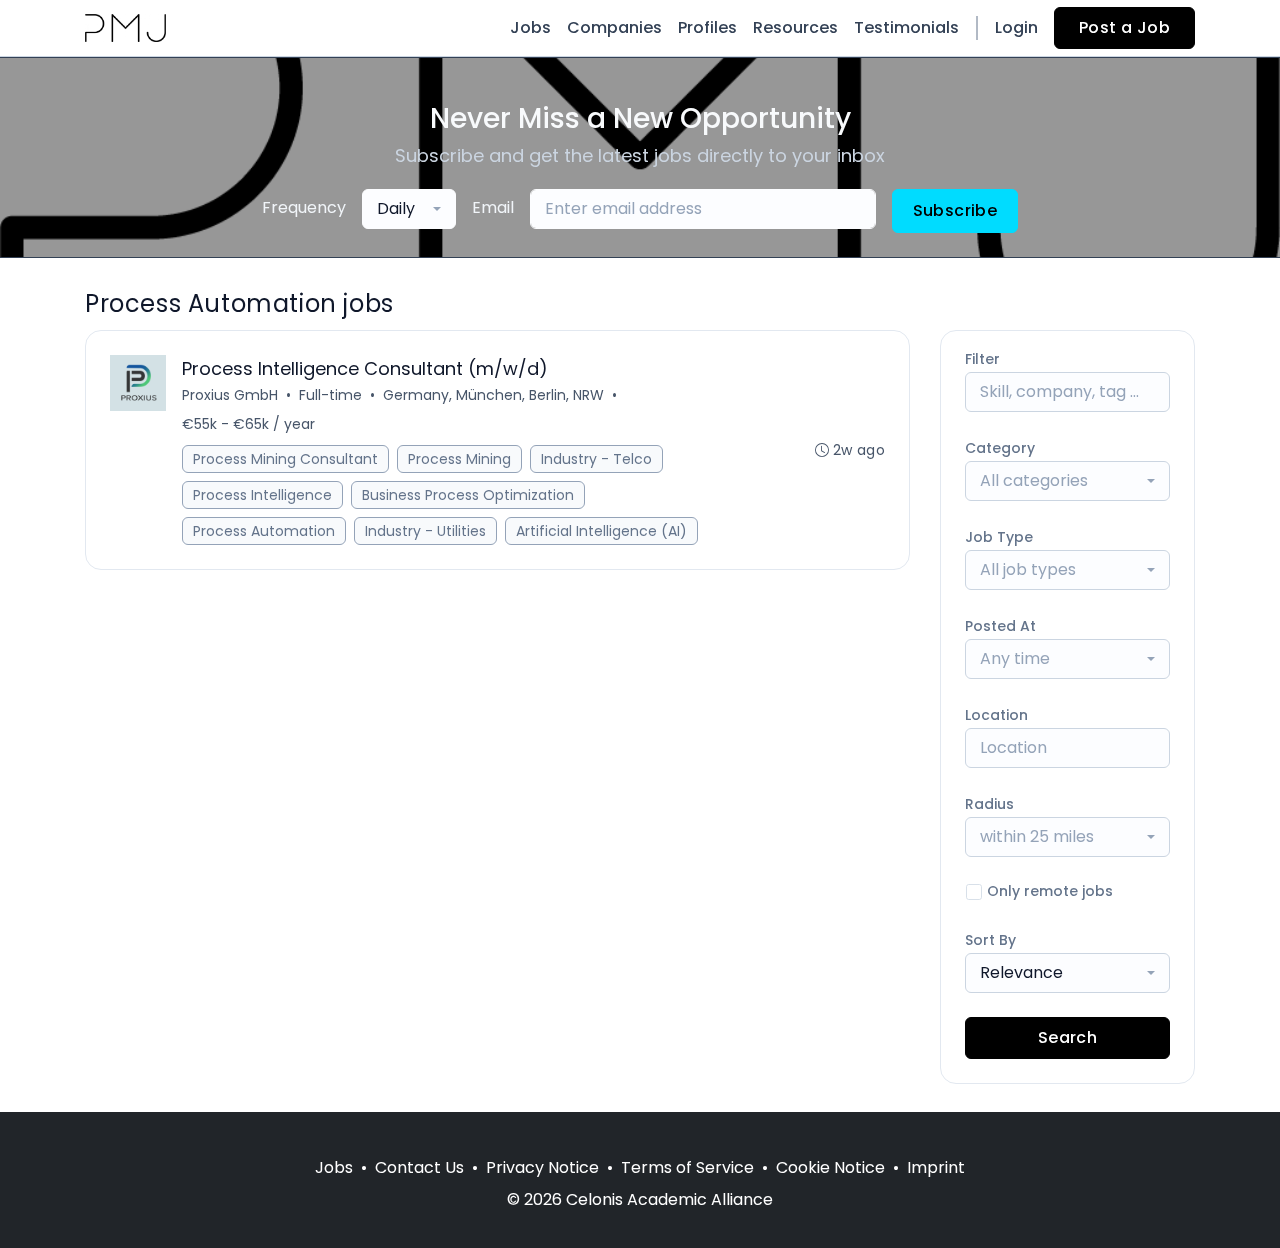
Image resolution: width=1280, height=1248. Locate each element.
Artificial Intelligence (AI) (601, 531)
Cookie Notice (830, 1167)
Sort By (990, 940)
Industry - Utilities (425, 531)
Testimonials (906, 27)
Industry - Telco (596, 459)
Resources (795, 27)
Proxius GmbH (230, 395)
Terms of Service (687, 1167)
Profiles (707, 27)
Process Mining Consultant (285, 459)
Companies (614, 27)
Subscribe (955, 210)
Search (1067, 1037)
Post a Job (1124, 27)
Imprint (936, 1167)
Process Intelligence (262, 495)
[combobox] (409, 209)
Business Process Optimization (468, 495)
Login (1016, 27)
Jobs (530, 27)
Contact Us (419, 1167)
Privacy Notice (542, 1167)
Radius (989, 804)
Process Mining (459, 459)
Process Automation (264, 531)
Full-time (330, 395)
